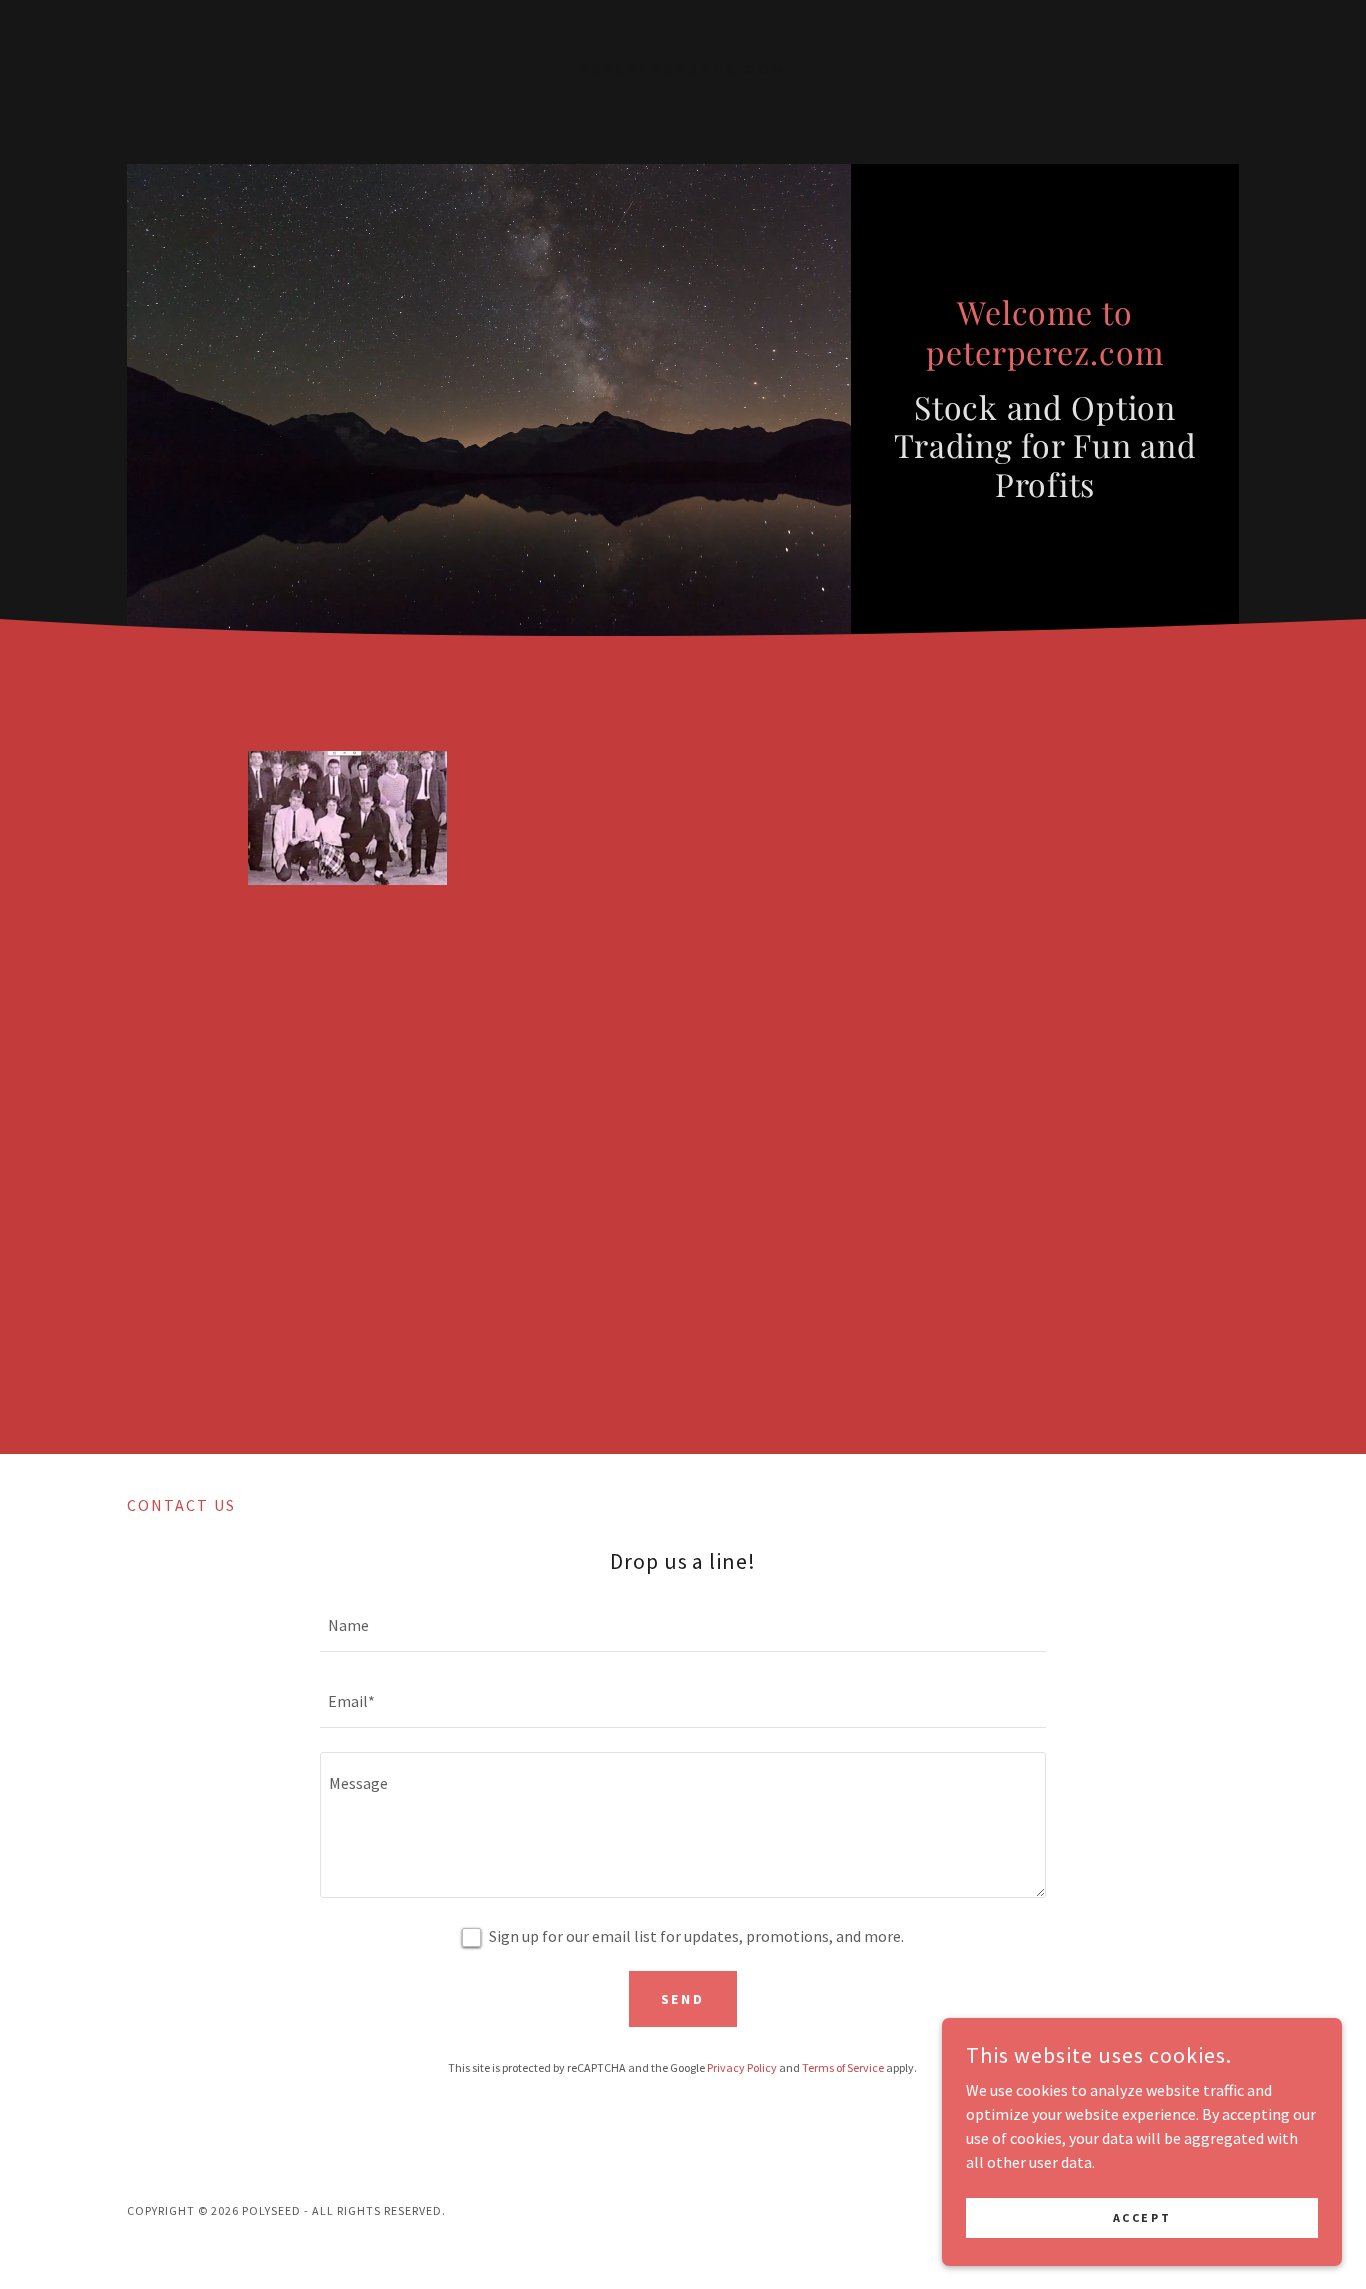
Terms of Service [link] (843, 2067)
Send (683, 1999)
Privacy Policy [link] (742, 2067)
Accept (1142, 2217)
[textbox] (682, 1626)
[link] (683, 68)
